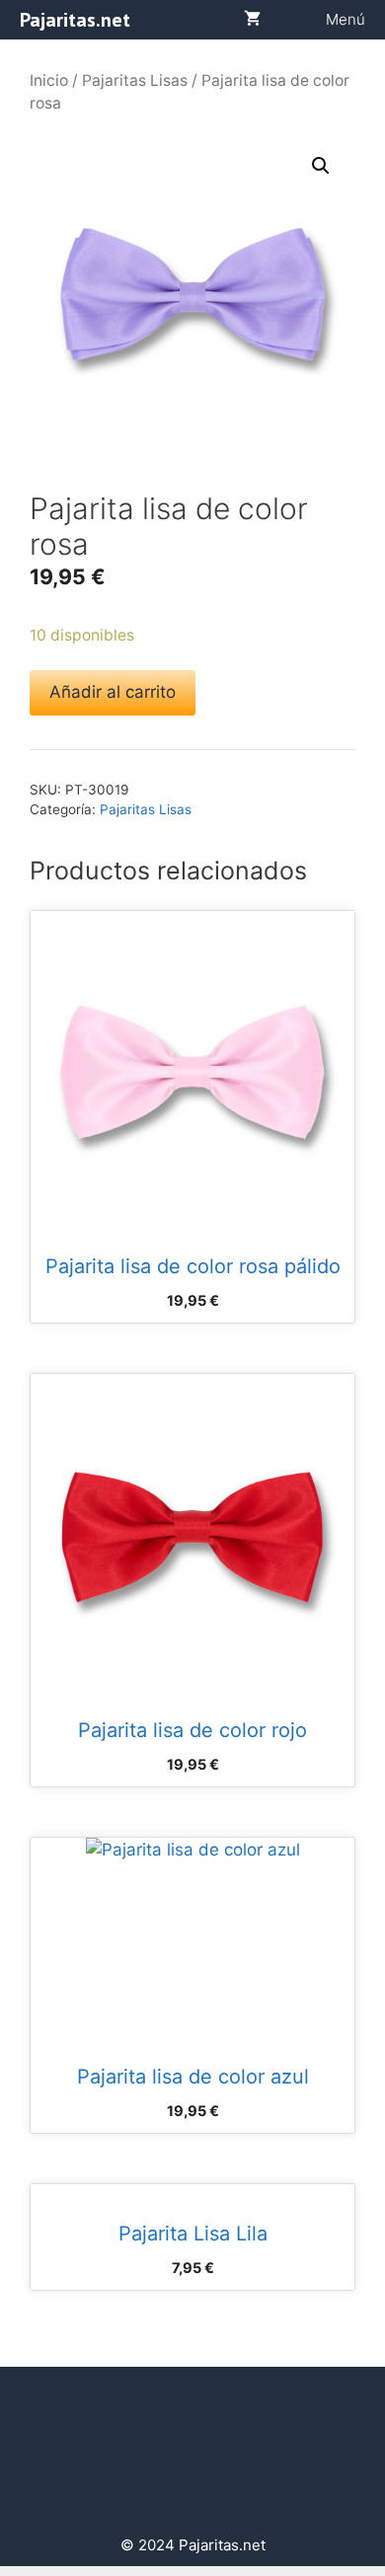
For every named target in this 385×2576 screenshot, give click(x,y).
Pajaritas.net (75, 20)
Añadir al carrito (113, 692)
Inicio (49, 80)
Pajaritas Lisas (135, 80)
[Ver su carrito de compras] (252, 20)
